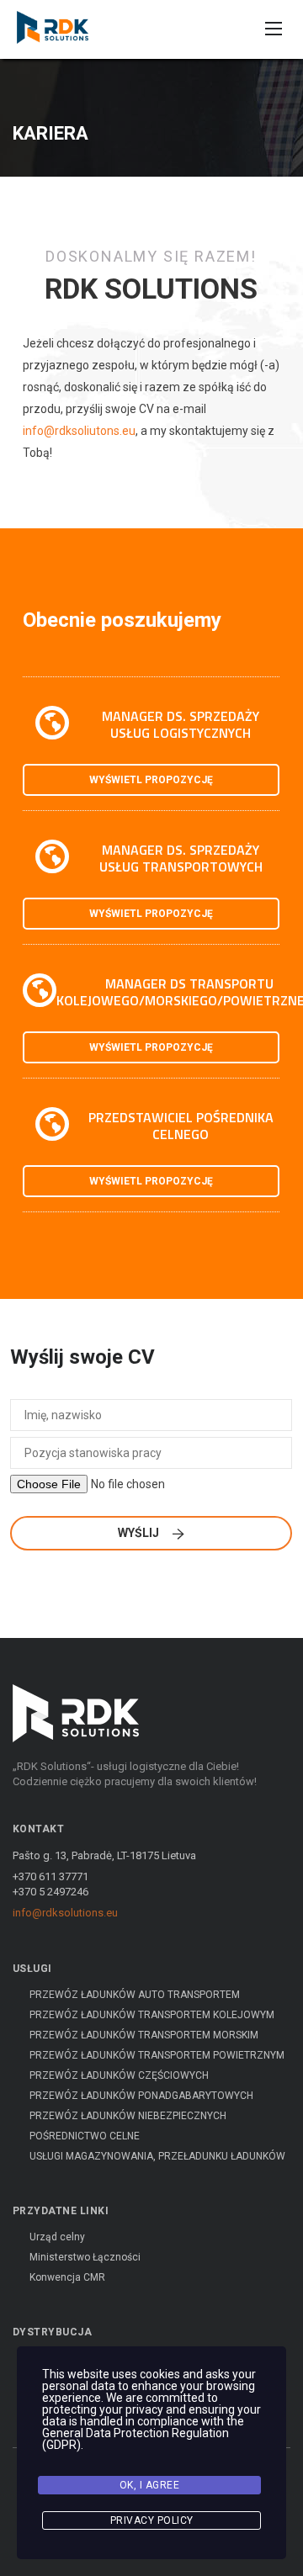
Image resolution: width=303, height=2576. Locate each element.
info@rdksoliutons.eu (79, 431)
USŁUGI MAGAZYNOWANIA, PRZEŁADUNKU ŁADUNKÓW (157, 2156)
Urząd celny (57, 2237)
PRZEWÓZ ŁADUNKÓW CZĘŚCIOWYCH (119, 2075)
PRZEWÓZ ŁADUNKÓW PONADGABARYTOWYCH (141, 2096)
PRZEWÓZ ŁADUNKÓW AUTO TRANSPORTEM (135, 1995)
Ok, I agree (150, 2485)
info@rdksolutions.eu (65, 1913)
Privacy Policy (152, 2520)
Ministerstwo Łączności (85, 2257)
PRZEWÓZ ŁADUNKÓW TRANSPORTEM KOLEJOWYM (152, 2015)
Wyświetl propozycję (151, 780)
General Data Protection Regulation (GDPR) (136, 2439)
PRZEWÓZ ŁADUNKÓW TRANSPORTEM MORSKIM (144, 2035)
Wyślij (140, 1533)
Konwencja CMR (67, 2277)
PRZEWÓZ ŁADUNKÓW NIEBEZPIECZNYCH (128, 2116)
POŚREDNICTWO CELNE (85, 2136)
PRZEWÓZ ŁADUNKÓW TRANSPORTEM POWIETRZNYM (157, 2055)
